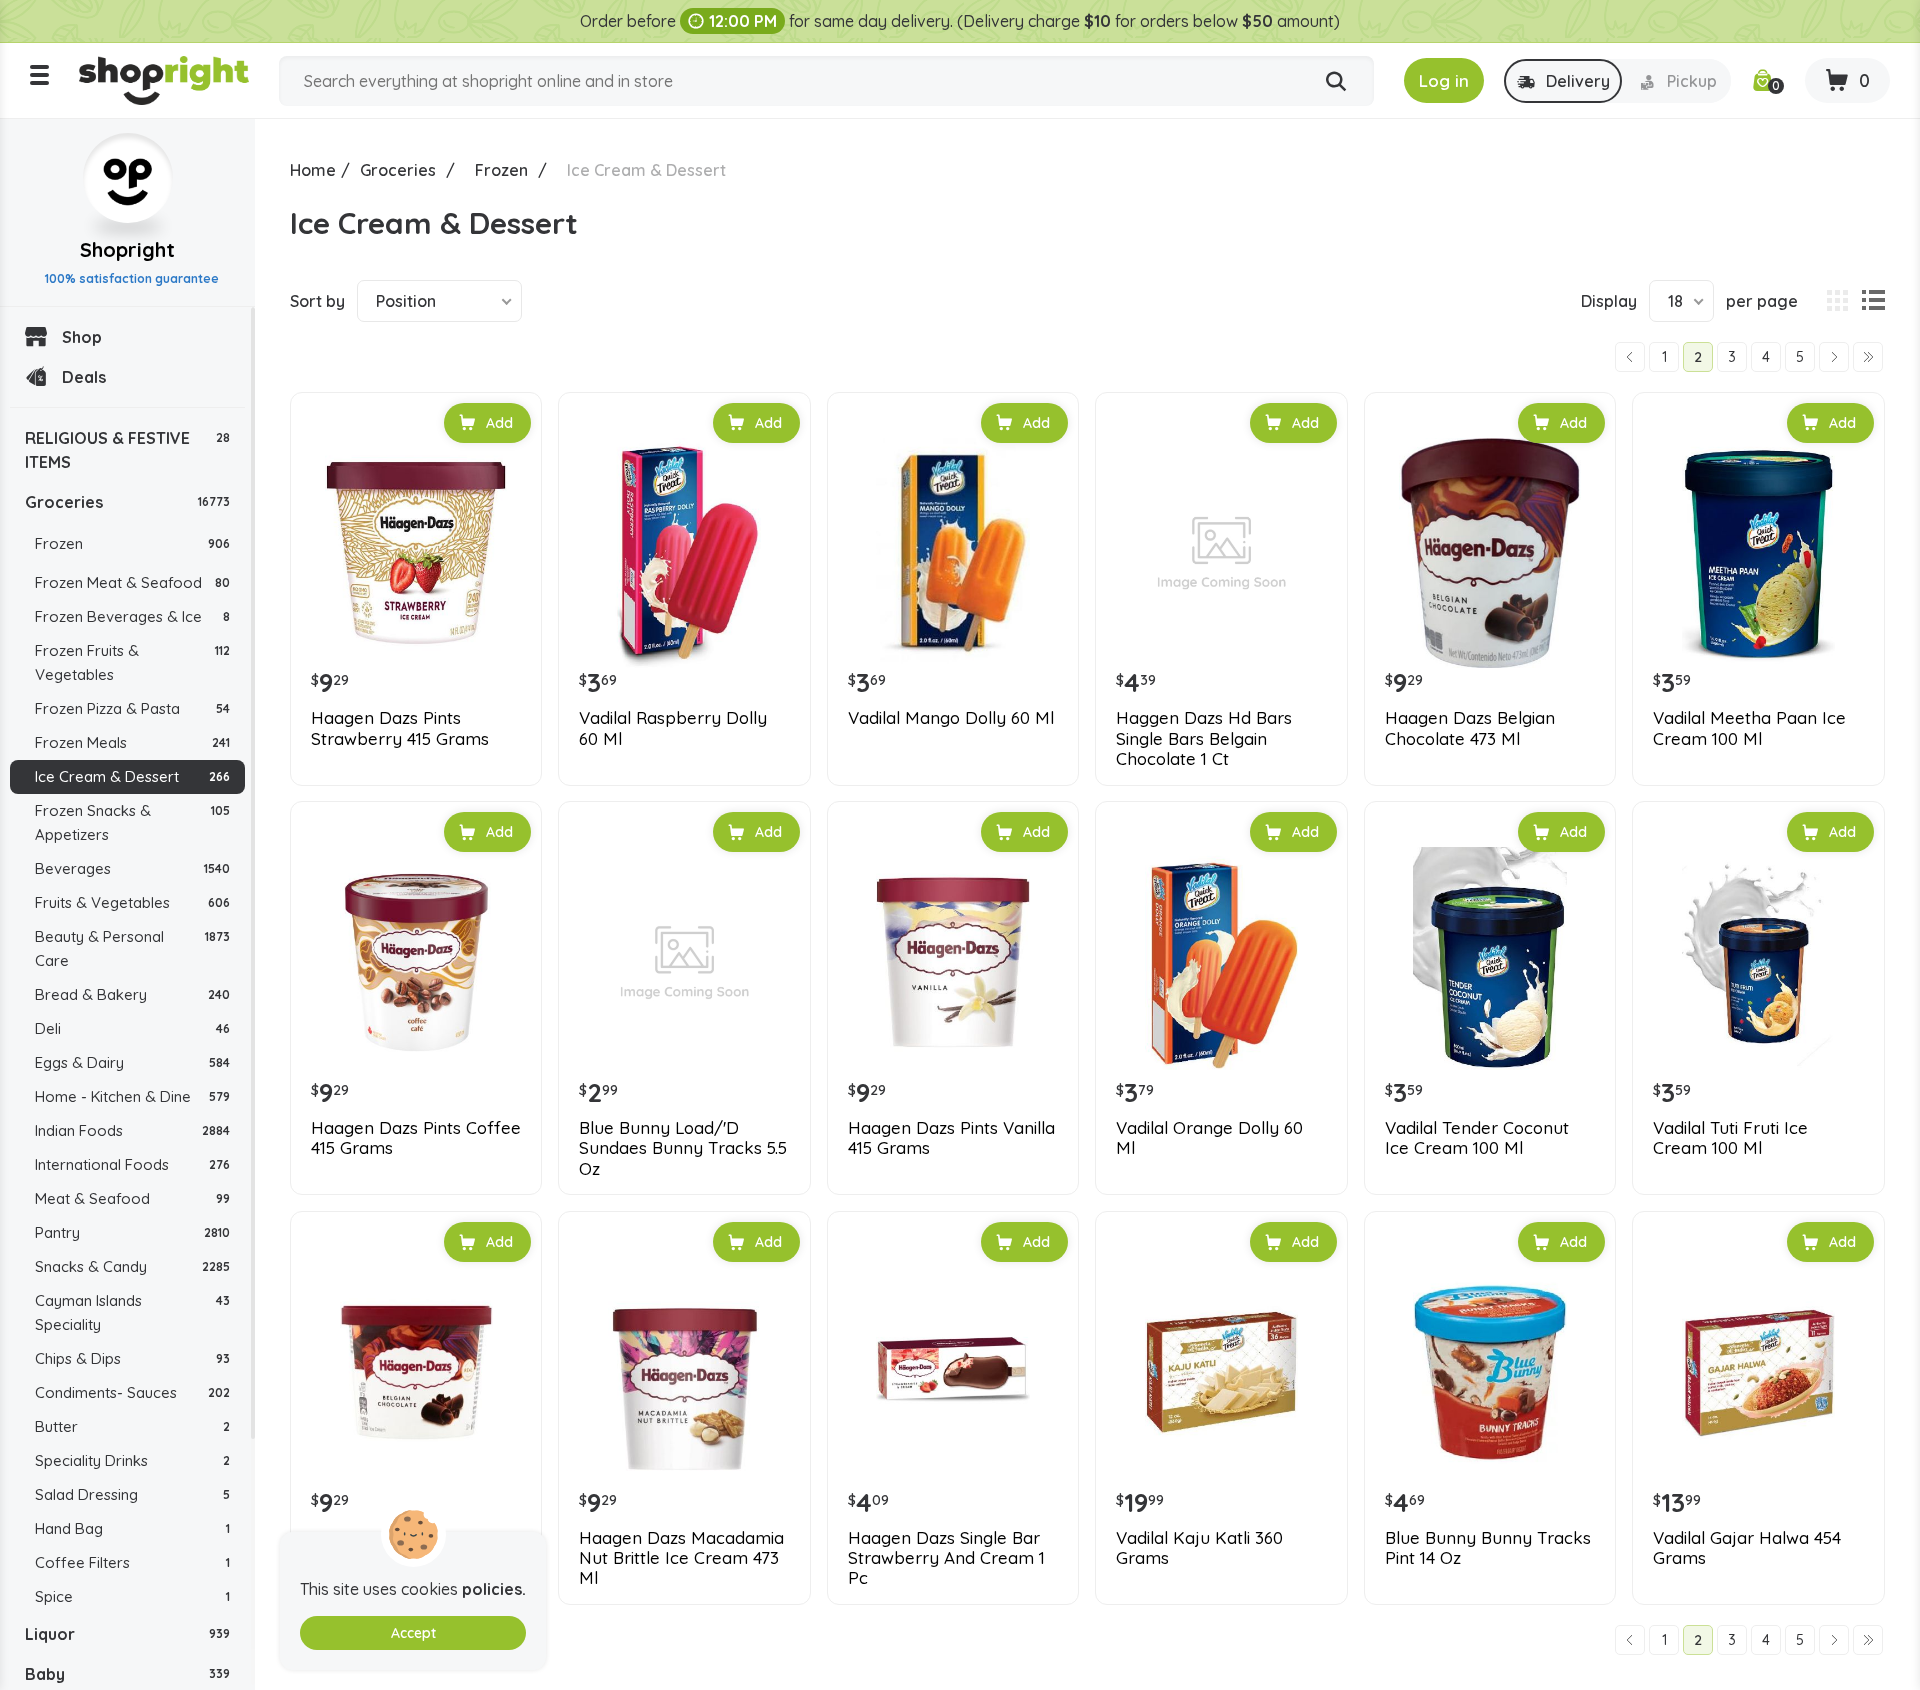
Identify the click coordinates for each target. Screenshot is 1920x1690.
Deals (84, 377)
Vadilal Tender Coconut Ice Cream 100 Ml (1477, 1138)
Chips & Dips (132, 1358)
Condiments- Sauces (132, 1392)
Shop (82, 337)
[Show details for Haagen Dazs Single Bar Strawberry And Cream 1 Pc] (953, 1372)
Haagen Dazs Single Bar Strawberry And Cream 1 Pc (946, 1558)
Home (313, 170)
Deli (132, 1028)
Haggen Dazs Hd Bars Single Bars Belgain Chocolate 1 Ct (1204, 738)
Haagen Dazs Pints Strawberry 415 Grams (400, 728)
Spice (132, 1596)
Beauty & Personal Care (132, 948)
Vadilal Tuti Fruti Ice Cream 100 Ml (1730, 1138)
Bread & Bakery (132, 994)
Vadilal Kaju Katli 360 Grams (1199, 1548)
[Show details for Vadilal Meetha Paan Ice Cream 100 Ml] (1758, 553)
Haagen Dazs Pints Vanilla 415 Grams (951, 1138)
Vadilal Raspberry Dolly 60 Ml (673, 728)
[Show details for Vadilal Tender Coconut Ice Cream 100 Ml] (1490, 962)
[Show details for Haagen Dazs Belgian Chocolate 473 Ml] (1490, 553)
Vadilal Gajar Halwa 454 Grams (1747, 1548)
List (1873, 301)
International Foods (132, 1164)
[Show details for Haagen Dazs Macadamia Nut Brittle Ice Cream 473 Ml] (684, 1372)
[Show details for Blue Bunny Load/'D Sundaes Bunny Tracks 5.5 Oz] (684, 962)
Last (1868, 357)
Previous (1630, 357)
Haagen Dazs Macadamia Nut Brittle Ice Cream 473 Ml (681, 1558)
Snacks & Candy (132, 1266)
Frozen (132, 543)
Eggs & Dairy (132, 1062)
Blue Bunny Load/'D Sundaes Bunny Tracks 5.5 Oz (683, 1148)
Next (1834, 357)
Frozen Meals (132, 742)
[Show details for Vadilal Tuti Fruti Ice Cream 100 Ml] (1758, 962)
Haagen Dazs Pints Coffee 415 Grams (416, 1138)
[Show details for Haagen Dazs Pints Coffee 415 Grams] (416, 962)
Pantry (132, 1232)
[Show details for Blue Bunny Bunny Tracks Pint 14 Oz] (1490, 1372)
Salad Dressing (132, 1494)
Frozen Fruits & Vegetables (132, 662)
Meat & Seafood (132, 1198)
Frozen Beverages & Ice (132, 616)
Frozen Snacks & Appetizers (132, 822)
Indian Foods (132, 1130)
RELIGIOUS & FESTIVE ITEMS (127, 450)
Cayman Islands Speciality (132, 1312)
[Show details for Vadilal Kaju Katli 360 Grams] (1221, 1372)
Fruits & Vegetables (132, 902)
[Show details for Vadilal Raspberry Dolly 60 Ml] (684, 553)
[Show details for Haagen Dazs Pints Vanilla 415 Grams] (953, 962)
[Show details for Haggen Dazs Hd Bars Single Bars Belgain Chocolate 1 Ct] (1221, 553)
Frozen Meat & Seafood (132, 582)
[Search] (1336, 82)
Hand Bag (132, 1528)
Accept (413, 1633)
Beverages (132, 868)
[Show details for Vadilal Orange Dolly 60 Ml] (1221, 962)
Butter (132, 1426)
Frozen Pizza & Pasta (132, 708)
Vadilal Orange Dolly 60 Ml (1209, 1138)
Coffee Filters (132, 1562)
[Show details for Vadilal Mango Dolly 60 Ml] (953, 553)
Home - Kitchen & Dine (132, 1096)
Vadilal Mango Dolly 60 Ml (951, 718)
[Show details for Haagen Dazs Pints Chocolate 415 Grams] (416, 1372)
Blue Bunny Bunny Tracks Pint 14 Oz (1488, 1548)
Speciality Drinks (132, 1460)
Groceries (127, 502)
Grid (1837, 301)
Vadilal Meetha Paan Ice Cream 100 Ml (1749, 728)
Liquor (127, 1634)
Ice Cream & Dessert (132, 776)
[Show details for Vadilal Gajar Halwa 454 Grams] (1758, 1372)
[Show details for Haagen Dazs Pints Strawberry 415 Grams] (416, 553)
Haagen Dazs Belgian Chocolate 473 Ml (1470, 728)
